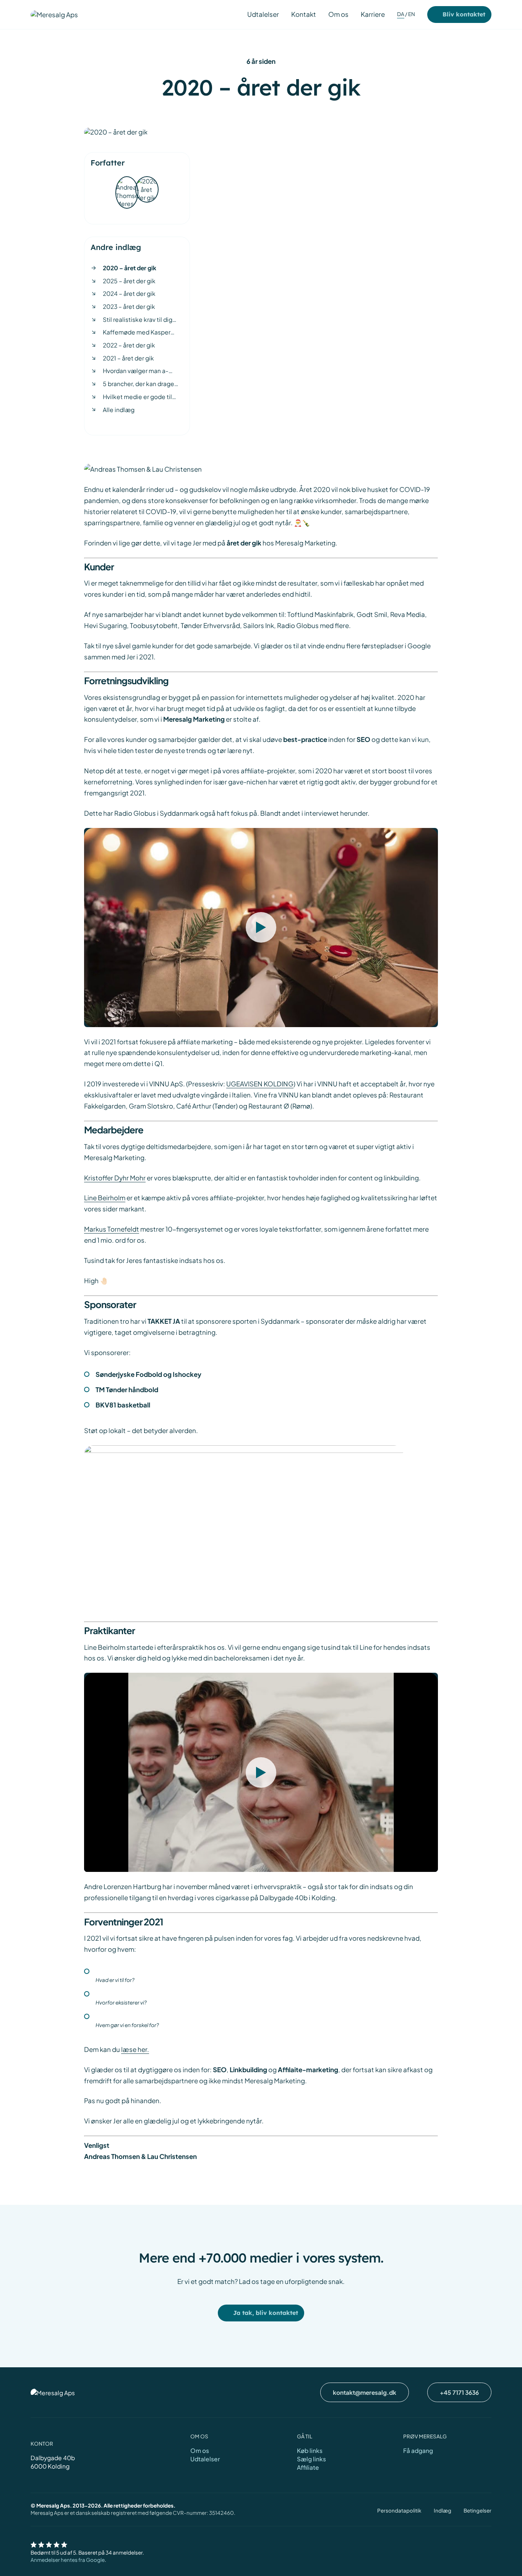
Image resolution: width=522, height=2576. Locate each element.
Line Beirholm (105, 1198)
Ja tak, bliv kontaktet (266, 2313)
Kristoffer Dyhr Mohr (115, 1178)
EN (412, 14)
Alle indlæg (119, 410)
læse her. (135, 2049)
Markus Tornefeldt (112, 1229)
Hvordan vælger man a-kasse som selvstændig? (138, 371)
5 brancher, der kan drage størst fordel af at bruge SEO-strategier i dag (139, 384)
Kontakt (304, 14)
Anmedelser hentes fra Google (68, 2560)
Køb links (310, 2450)
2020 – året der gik (130, 268)
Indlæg (443, 2510)
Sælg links (311, 2459)
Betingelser (477, 2510)
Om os (338, 14)
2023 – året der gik (129, 306)
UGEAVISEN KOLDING (260, 1084)
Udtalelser (263, 14)
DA (401, 14)
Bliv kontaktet (464, 14)
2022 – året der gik (129, 345)
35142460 (221, 2513)
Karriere (373, 14)
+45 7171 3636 (459, 2392)
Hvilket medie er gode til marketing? (137, 397)
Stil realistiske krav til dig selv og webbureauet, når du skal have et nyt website (143, 320)
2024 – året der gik (129, 293)
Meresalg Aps (47, 2513)
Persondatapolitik (399, 2510)
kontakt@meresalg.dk (365, 2392)
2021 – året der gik (128, 358)
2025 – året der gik (129, 281)
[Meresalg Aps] (54, 14)
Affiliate (308, 2467)
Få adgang (418, 2450)
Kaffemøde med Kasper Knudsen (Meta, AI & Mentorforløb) (137, 332)
